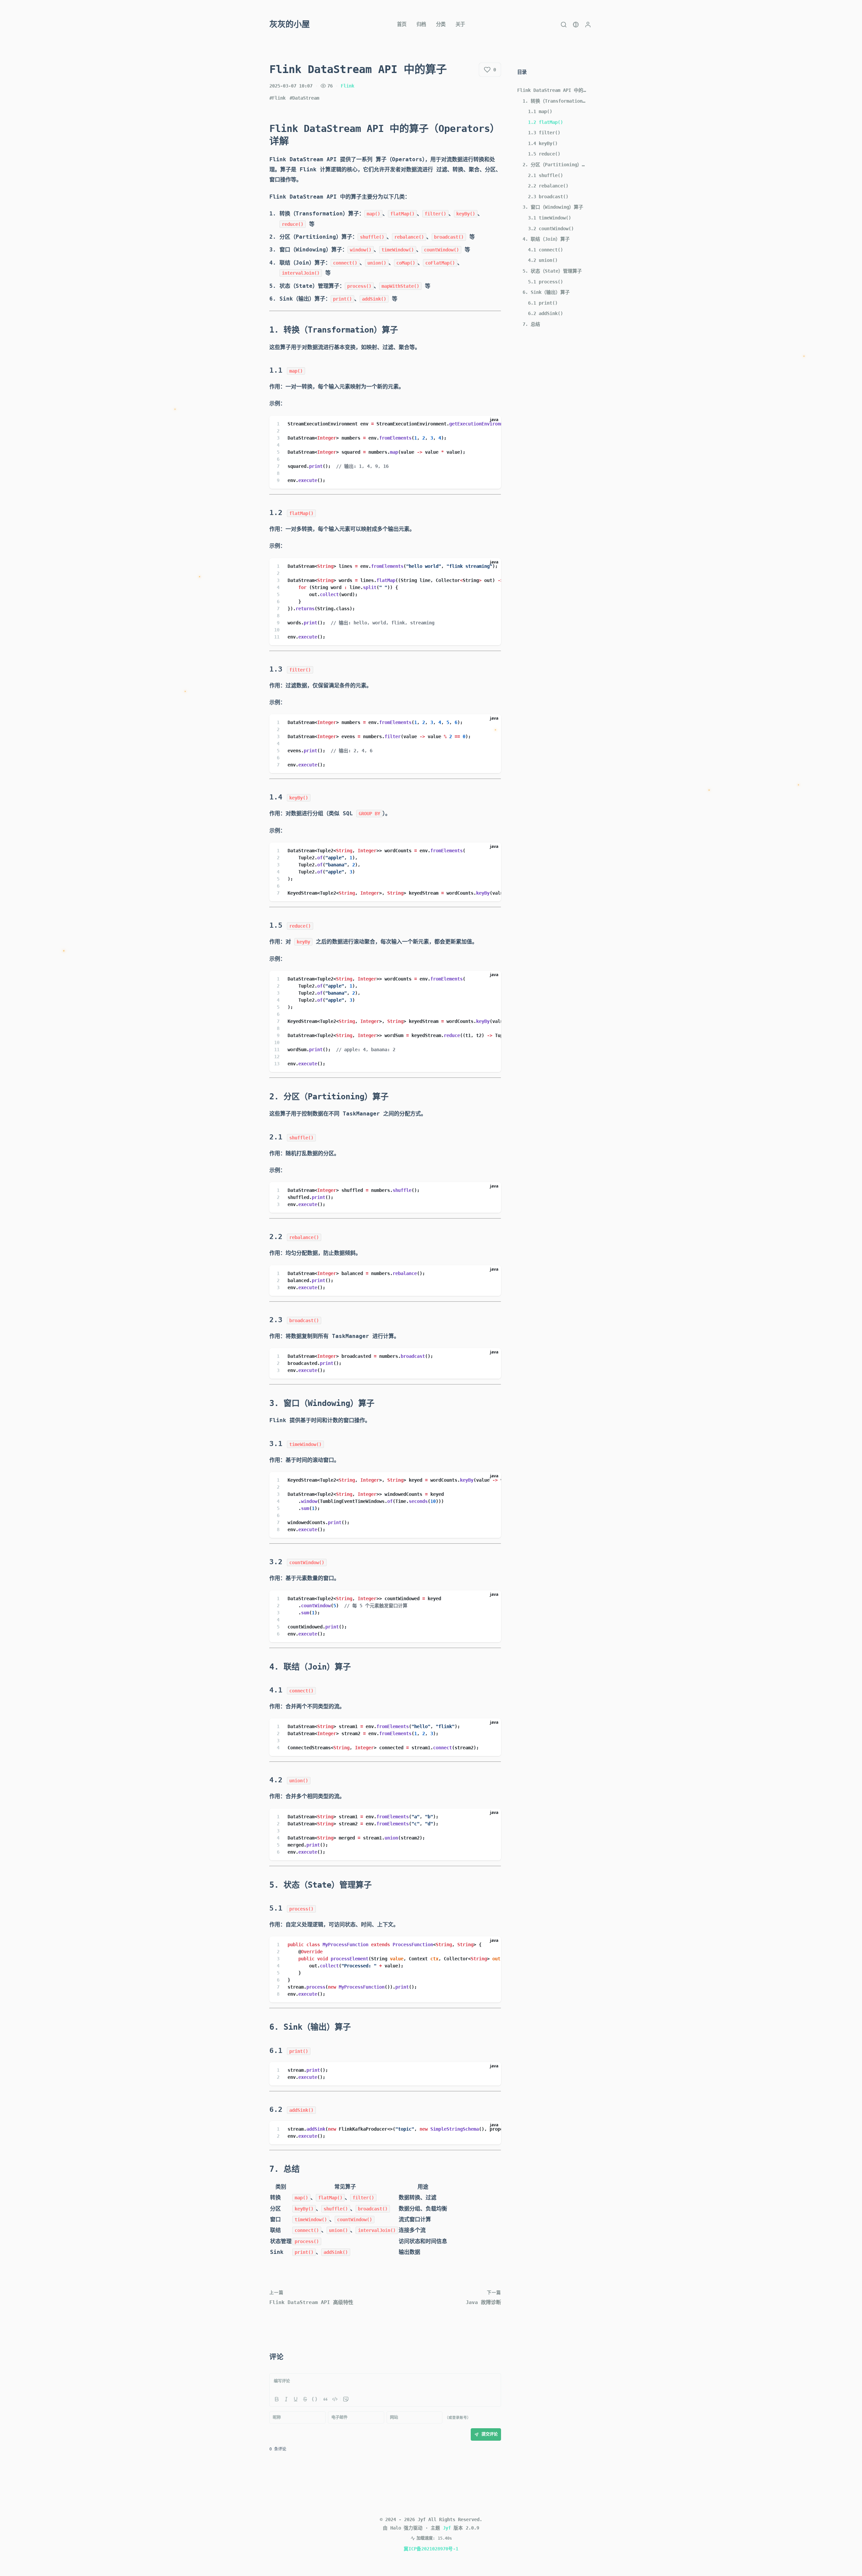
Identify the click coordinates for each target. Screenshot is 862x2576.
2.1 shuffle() (545, 175)
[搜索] (564, 25)
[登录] (588, 25)
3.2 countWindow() (551, 229)
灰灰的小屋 (290, 24)
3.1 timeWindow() (550, 218)
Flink (347, 86)
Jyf (447, 2528)
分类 (441, 24)
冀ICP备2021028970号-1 (431, 2549)
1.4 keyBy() (543, 143)
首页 (402, 24)
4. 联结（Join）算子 (546, 239)
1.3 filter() (544, 133)
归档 (421, 24)
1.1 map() (540, 111)
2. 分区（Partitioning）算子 (555, 165)
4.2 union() (543, 260)
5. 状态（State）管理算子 (552, 271)
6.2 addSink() (545, 313)
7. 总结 (531, 324)
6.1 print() (543, 303)
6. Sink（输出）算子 (546, 292)
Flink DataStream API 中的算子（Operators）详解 (552, 90)
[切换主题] (576, 25)
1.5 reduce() (544, 154)
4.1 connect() (545, 250)
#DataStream (304, 98)
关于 (460, 24)
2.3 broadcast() (548, 197)
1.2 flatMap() (545, 122)
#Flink (277, 98)
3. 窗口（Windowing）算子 (553, 207)
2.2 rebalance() (548, 186)
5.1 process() (545, 282)
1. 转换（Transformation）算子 (555, 101)
